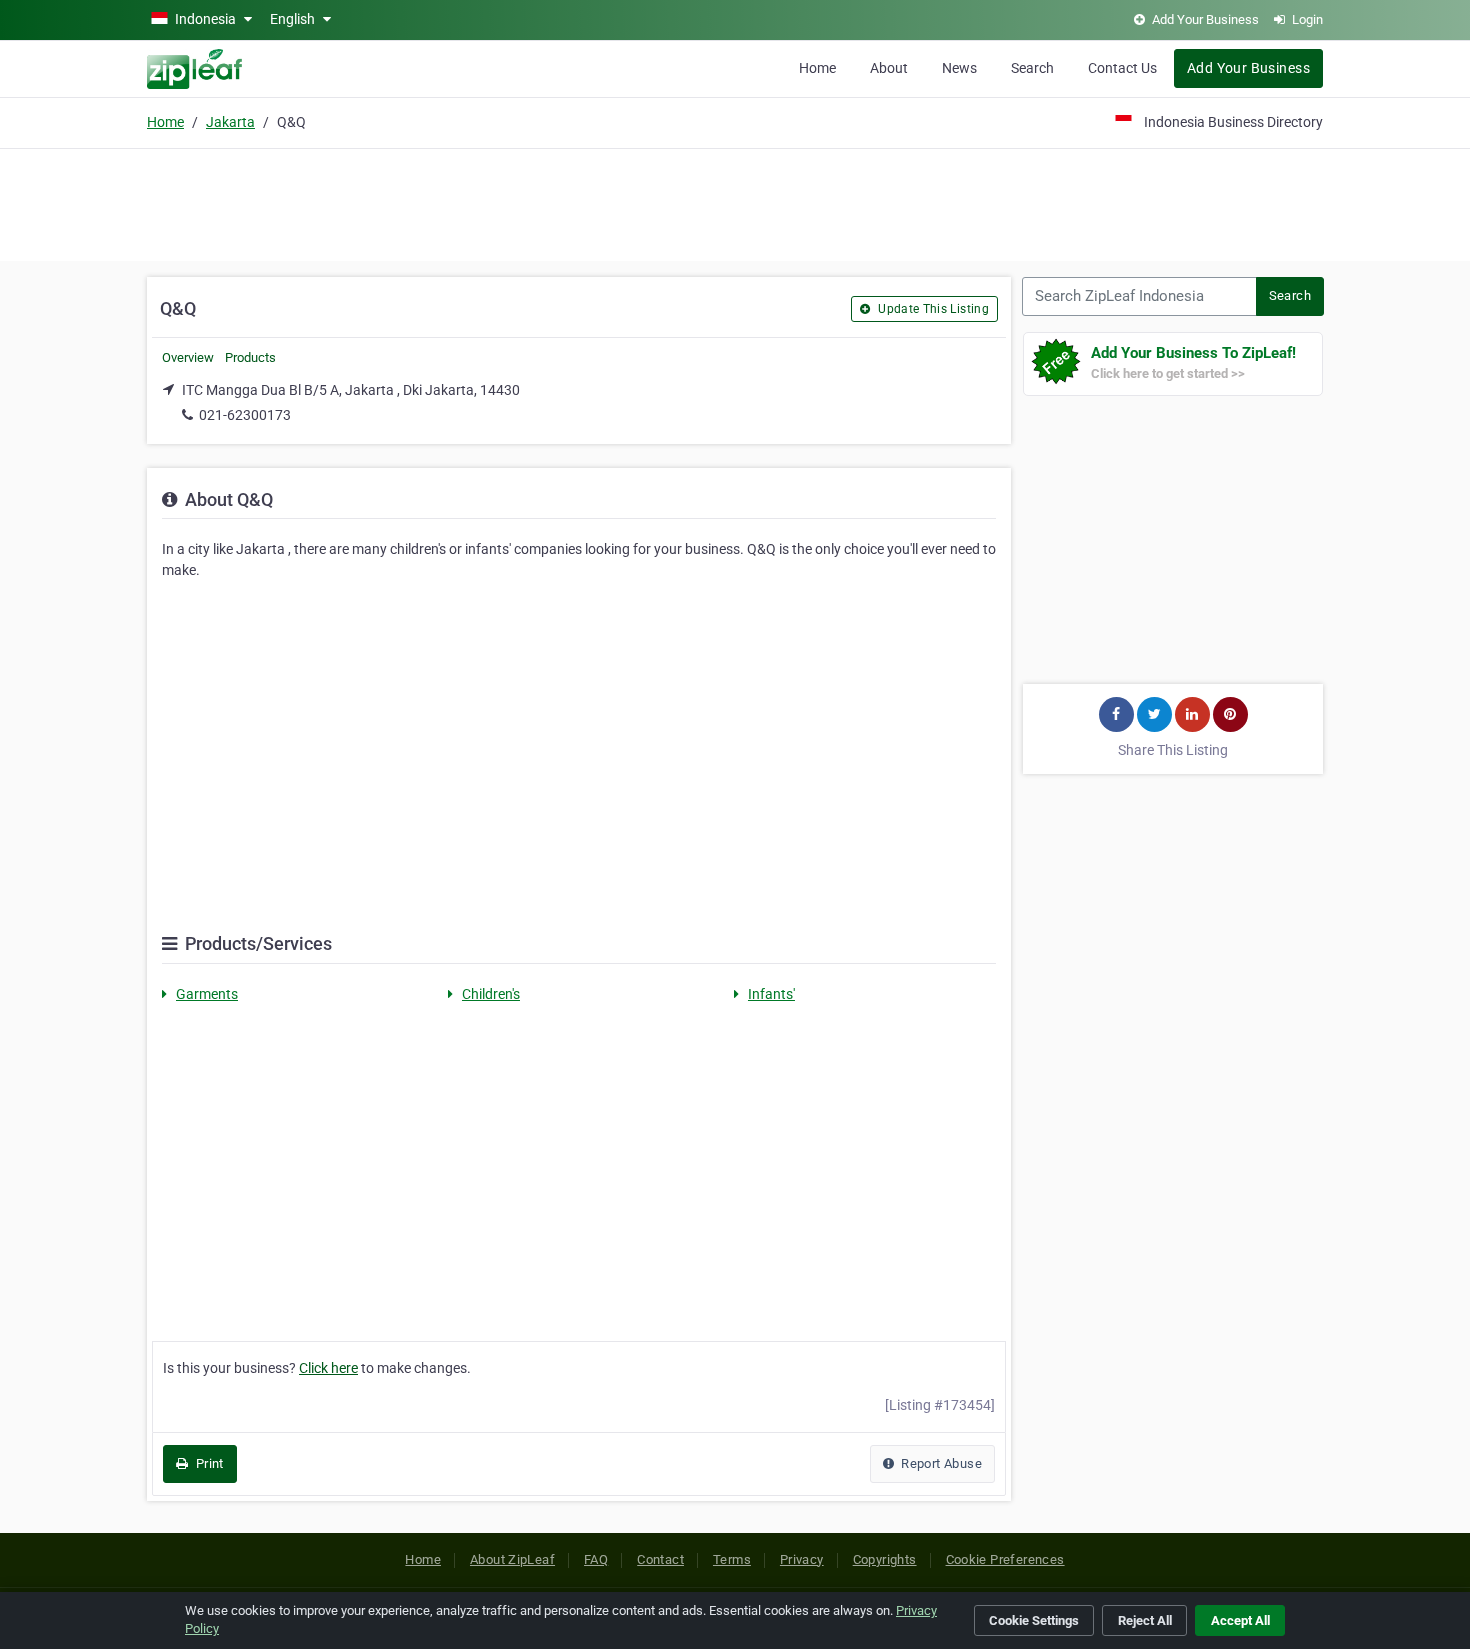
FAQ (596, 1559)
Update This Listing (932, 309)
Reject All (1145, 1620)
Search (1032, 68)
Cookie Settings (1034, 1620)
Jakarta (230, 122)
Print (207, 1463)
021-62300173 (245, 415)
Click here (328, 1368)
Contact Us (1122, 68)
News (959, 68)
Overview (188, 357)
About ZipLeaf (512, 1559)
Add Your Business (1248, 68)
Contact (660, 1559)
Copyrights (885, 1559)
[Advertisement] (735, 202)
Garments (207, 994)
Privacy (802, 1559)
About (889, 68)
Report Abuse (940, 1463)
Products (250, 357)
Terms (732, 1559)
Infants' (771, 994)
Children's (491, 994)
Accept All (1240, 1620)
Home (817, 68)
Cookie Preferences (1005, 1559)
